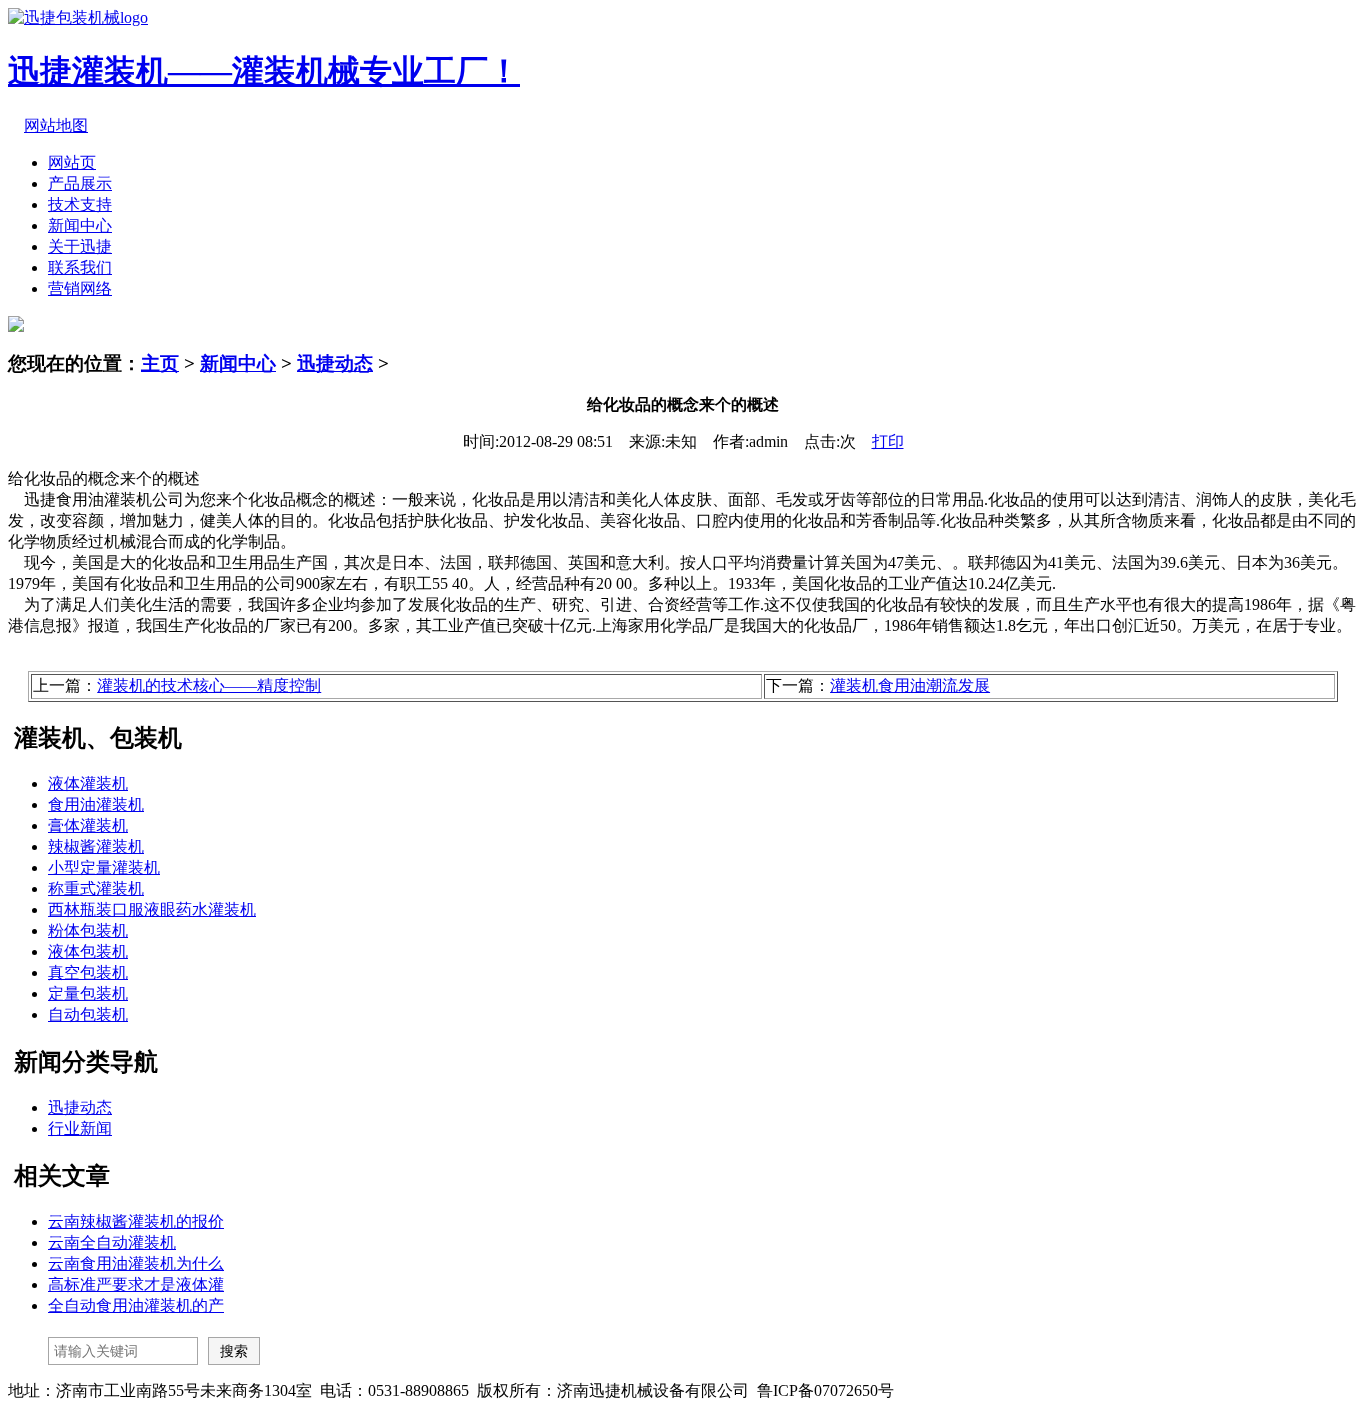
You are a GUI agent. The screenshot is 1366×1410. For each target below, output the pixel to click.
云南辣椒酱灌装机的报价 (136, 1221)
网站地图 (56, 125)
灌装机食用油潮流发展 (910, 685)
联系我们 (80, 267)
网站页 (72, 162)
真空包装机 (88, 972)
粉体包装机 (88, 930)
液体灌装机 (88, 783)
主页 (160, 363)
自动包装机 (88, 1014)
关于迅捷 (80, 246)
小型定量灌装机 (104, 867)
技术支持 (80, 204)
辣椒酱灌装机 (96, 846)
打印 (888, 441)
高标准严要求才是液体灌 (136, 1284)
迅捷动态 (335, 363)
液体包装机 (88, 951)
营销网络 (80, 288)
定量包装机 (88, 993)
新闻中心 (80, 225)
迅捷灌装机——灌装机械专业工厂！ (264, 71)
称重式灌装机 (96, 888)
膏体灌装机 (88, 825)
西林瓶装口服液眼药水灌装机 (152, 909)
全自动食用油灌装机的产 (136, 1305)
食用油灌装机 (96, 804)
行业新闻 (80, 1128)
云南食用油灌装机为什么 (136, 1263)
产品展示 (80, 183)
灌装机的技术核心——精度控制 (209, 685)
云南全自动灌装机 (112, 1242)
